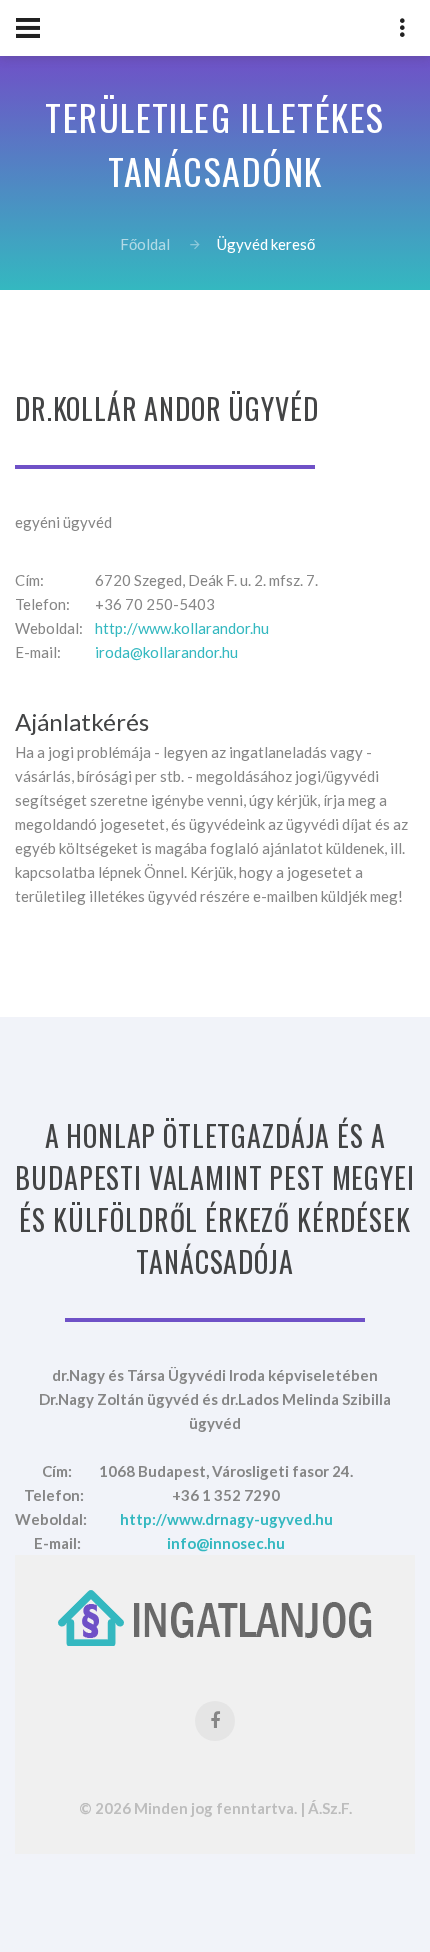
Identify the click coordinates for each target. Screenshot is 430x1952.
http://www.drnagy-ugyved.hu (226, 1519)
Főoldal (145, 244)
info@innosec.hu (226, 1543)
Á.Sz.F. (330, 1808)
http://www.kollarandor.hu (182, 628)
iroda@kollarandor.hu (166, 652)
